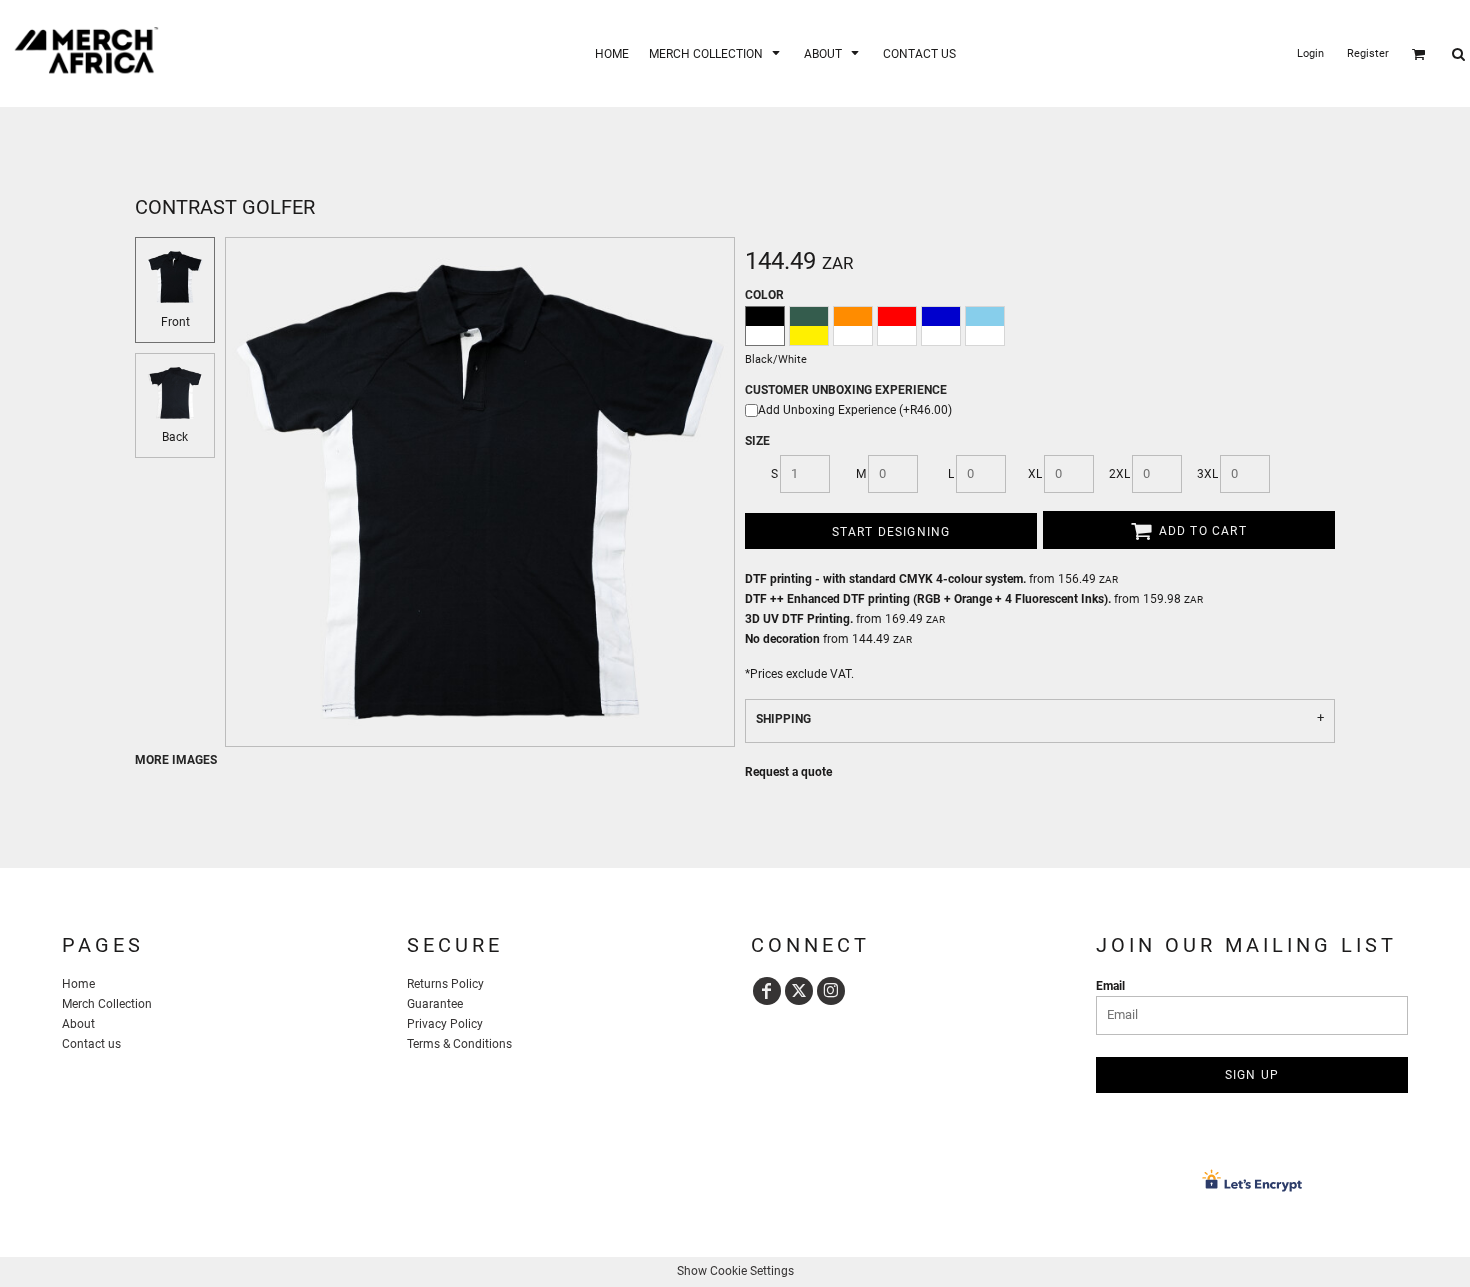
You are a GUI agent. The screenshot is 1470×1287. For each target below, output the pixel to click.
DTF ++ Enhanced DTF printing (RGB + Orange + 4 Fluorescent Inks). (928, 599)
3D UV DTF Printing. (799, 619)
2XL (1119, 474)
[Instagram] (831, 991)
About (78, 1024)
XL (1035, 474)
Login (1310, 53)
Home (78, 984)
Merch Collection (107, 1004)
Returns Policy (445, 984)
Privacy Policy (445, 1024)
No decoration (782, 639)
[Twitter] (799, 991)
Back (175, 437)
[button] (716, 53)
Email (1110, 986)
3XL (1207, 474)
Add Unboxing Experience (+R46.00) (855, 410)
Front (175, 322)
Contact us (91, 1044)
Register (1368, 53)
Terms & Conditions (459, 1044)
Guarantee (435, 1004)
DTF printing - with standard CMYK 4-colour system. (885, 579)
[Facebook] (767, 991)
